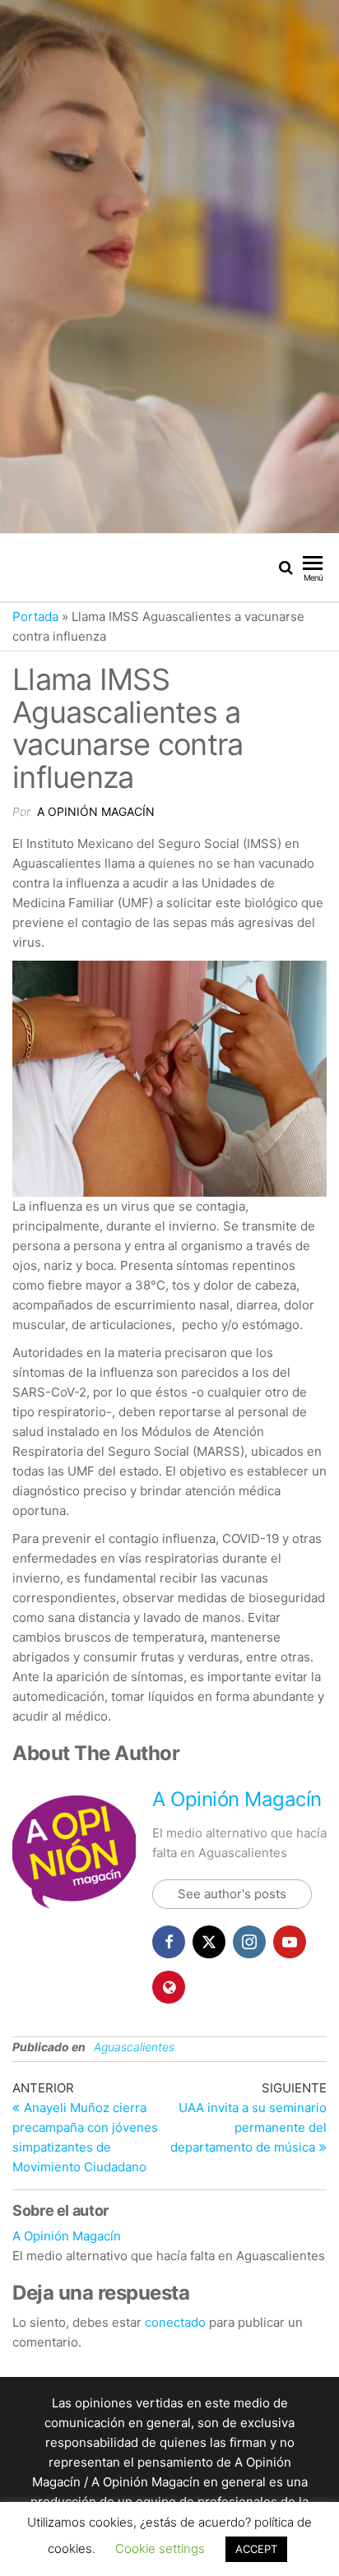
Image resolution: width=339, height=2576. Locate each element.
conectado (175, 2322)
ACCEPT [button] (256, 2549)
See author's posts (232, 1894)
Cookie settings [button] (160, 2548)
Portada (35, 616)
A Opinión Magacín (96, 811)
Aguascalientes (134, 2047)
